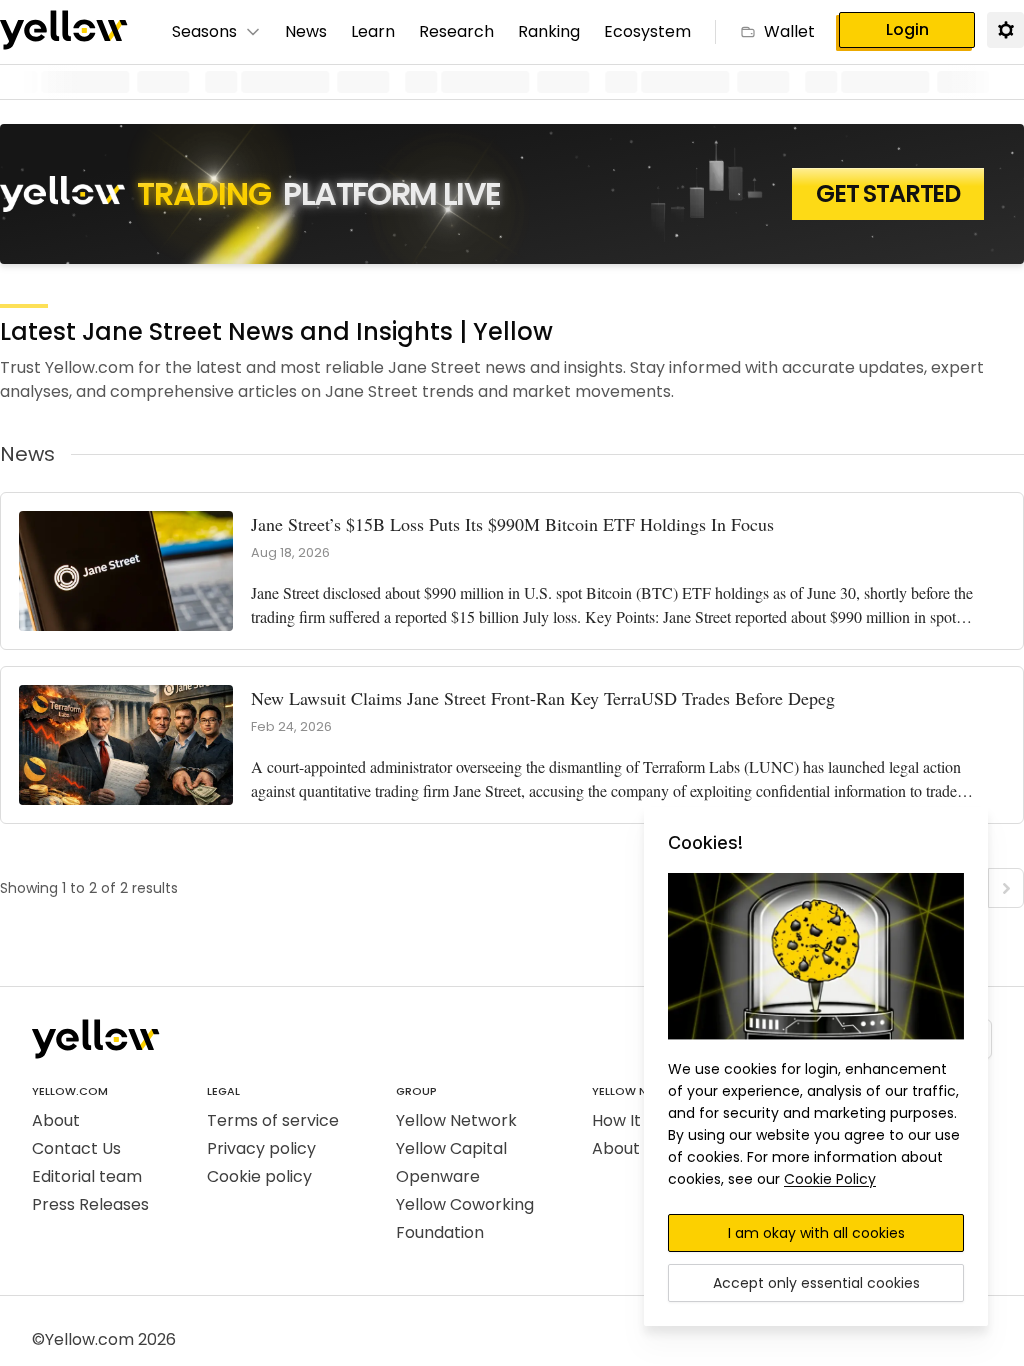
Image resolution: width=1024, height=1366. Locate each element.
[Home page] (64, 32)
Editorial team (87, 1176)
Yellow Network (456, 1120)
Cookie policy (259, 1176)
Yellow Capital (451, 1148)
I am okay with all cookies (816, 1233)
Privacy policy (261, 1148)
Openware (438, 1176)
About (56, 1120)
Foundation (440, 1232)
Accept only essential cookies (816, 1283)
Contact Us (76, 1148)
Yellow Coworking (465, 1204)
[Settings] (1005, 29)
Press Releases (90, 1204)
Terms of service (273, 1120)
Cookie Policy (830, 1179)
